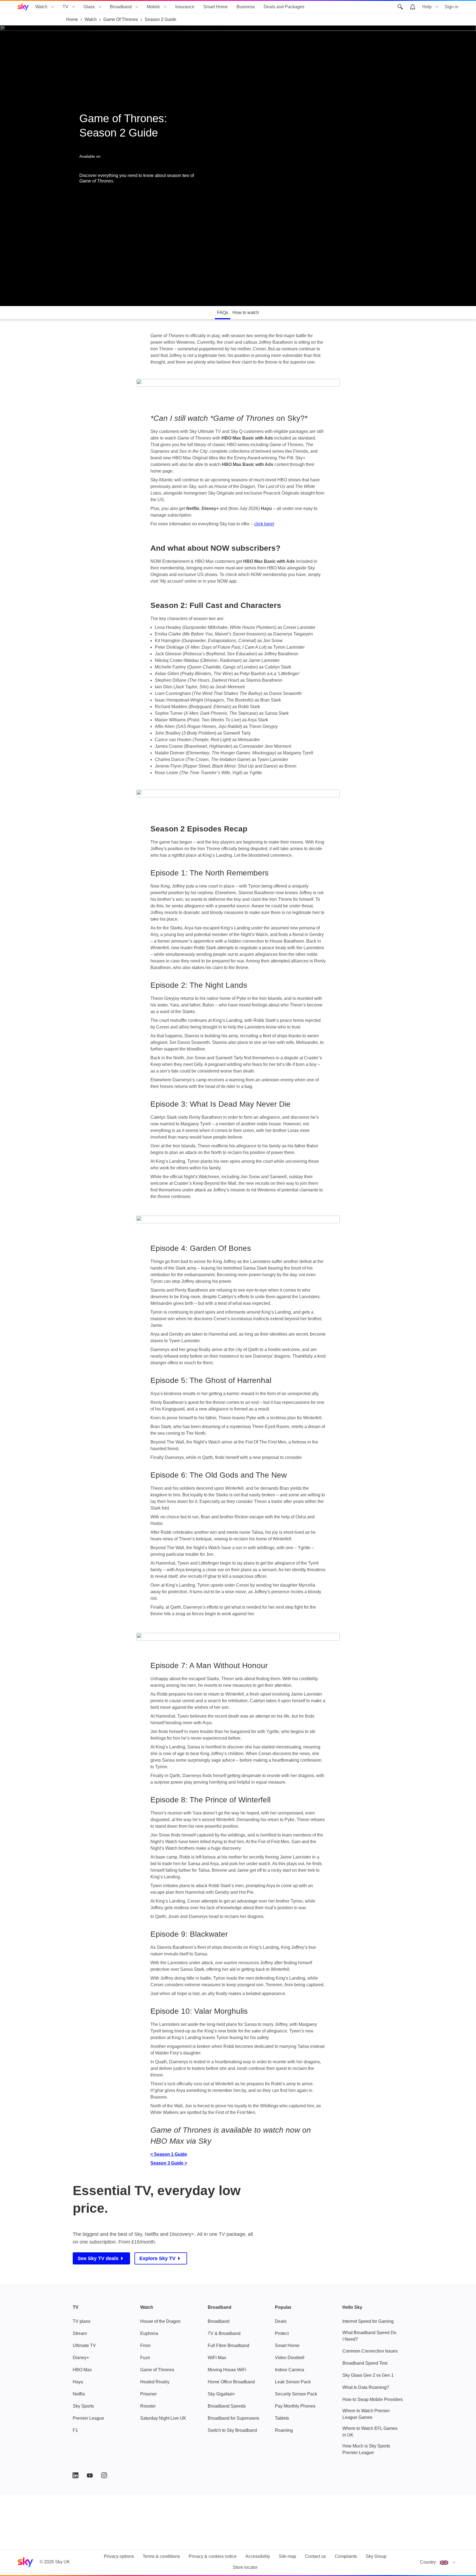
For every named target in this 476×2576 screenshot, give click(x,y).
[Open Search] (400, 7)
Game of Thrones (157, 2370)
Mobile (153, 7)
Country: (428, 2562)
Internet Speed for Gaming (368, 2321)
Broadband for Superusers (233, 2418)
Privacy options (119, 2556)
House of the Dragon (160, 2321)
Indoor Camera (290, 2370)
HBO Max (82, 2370)
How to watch (246, 313)
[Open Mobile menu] (165, 7)
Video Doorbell (290, 2358)
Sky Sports (83, 2406)
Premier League (88, 2418)
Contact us (315, 2556)
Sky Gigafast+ (221, 2394)
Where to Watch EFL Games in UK (370, 2432)
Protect (282, 2333)
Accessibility (258, 2556)
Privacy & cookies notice (213, 2556)
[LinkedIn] (75, 2475)
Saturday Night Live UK (163, 2418)
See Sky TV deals (98, 2258)
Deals (281, 2321)
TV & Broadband (224, 2333)
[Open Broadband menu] (137, 7)
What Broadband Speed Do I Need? (369, 2336)
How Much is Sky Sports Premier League (366, 2449)
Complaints (346, 2556)
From (145, 2346)
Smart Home (216, 7)
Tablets (282, 2418)
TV (65, 7)
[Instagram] (104, 2475)
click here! (264, 524)
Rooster (148, 2406)
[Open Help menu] (437, 7)
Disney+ (81, 2358)
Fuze (145, 2358)
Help (427, 7)
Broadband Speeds (227, 2406)
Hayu (78, 2382)
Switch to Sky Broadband (232, 2430)
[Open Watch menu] (53, 7)
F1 (75, 2430)
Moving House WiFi (227, 2370)
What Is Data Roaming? (366, 2387)
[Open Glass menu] (100, 7)
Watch (41, 7)
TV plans (82, 2321)
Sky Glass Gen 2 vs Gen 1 (368, 2375)
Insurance (185, 7)
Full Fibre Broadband (228, 2346)
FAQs (223, 313)
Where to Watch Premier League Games (366, 2414)
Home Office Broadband (231, 2382)
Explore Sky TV (157, 2258)
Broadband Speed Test (365, 2363)
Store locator (245, 2567)
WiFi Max (217, 2358)
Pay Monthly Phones (295, 2406)
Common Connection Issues (370, 2351)
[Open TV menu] (74, 7)
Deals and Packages (284, 7)
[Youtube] (90, 2475)
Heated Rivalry (155, 2382)
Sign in (451, 7)
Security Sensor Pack (296, 2394)
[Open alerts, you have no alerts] (413, 7)
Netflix (79, 2394)
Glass (89, 7)
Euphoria (149, 2333)
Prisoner (148, 2394)
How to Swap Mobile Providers (373, 2399)
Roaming (284, 2430)
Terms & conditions (161, 2556)
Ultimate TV (84, 2346)
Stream (80, 2333)
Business (246, 7)
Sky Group (376, 2556)
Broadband (121, 7)
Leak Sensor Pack (293, 2382)
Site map (287, 2556)
